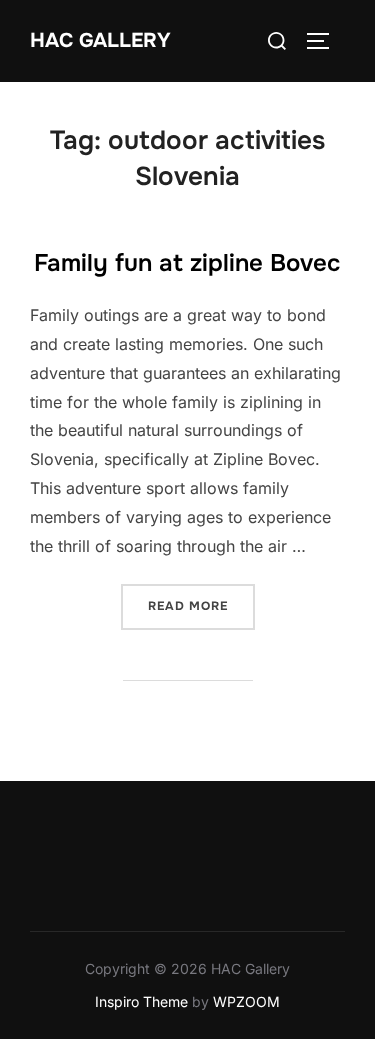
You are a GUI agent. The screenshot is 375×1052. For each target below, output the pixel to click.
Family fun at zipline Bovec (187, 263)
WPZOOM (246, 1001)
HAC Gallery (100, 40)
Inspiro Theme (141, 1001)
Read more (201, 605)
